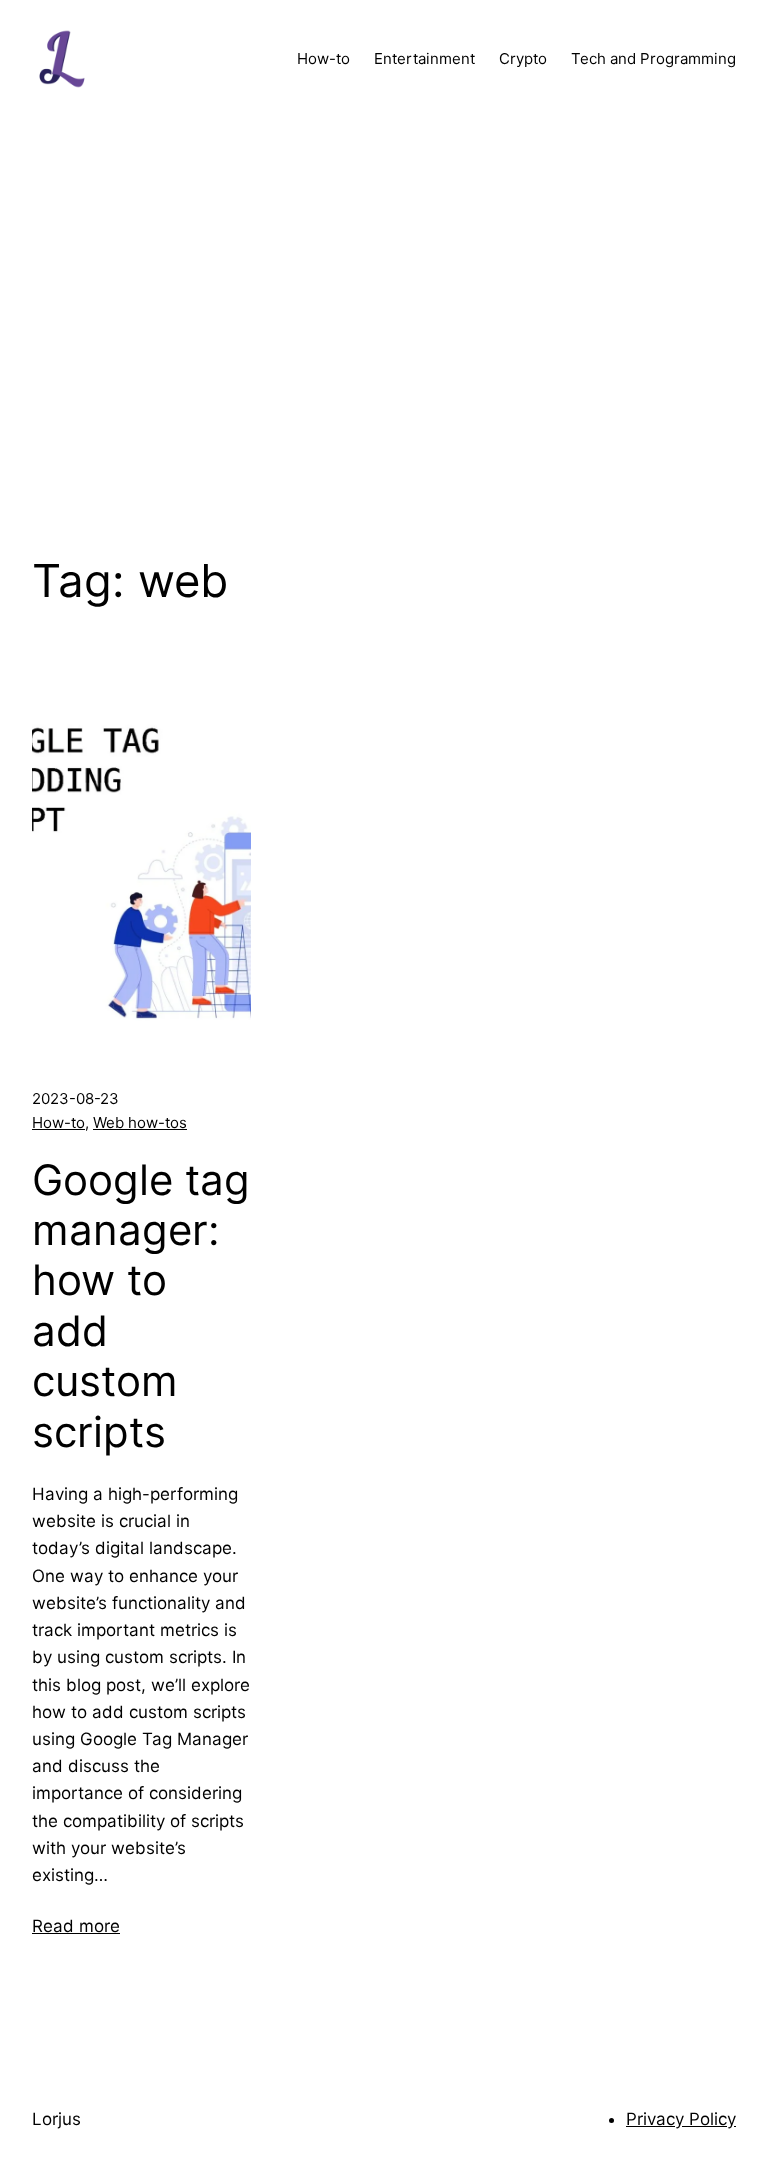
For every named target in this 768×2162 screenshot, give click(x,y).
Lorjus (56, 2119)
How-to (58, 1122)
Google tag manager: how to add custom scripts (141, 1306)
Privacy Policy (681, 2119)
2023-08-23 (75, 1098)
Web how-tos (140, 1122)
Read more (76, 1926)
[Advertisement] (384, 330)
